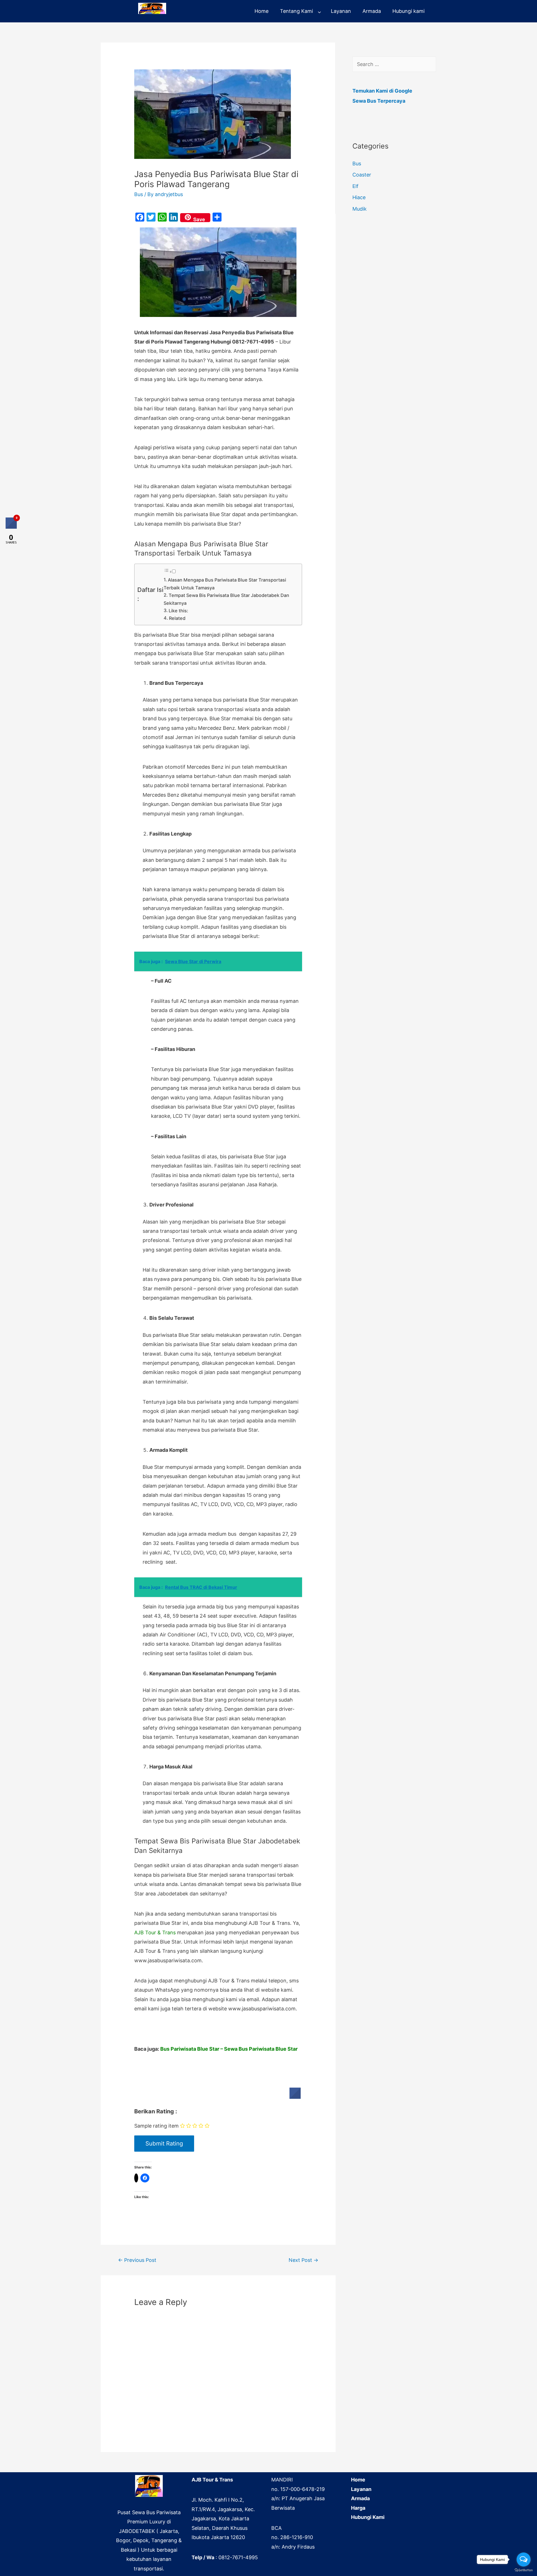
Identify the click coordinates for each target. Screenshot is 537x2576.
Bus (139, 194)
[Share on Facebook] (295, 2097)
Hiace (359, 197)
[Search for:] (394, 64)
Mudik (360, 209)
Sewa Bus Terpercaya (379, 101)
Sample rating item (156, 2126)
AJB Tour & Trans (155, 1932)
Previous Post (137, 2260)
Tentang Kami (296, 11)
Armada (372, 11)
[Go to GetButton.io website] (524, 2570)
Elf (355, 186)
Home (262, 11)
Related (177, 618)
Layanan (341, 11)
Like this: (178, 611)
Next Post (303, 2260)
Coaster (362, 175)
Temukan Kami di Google (382, 91)
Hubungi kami (408, 11)
